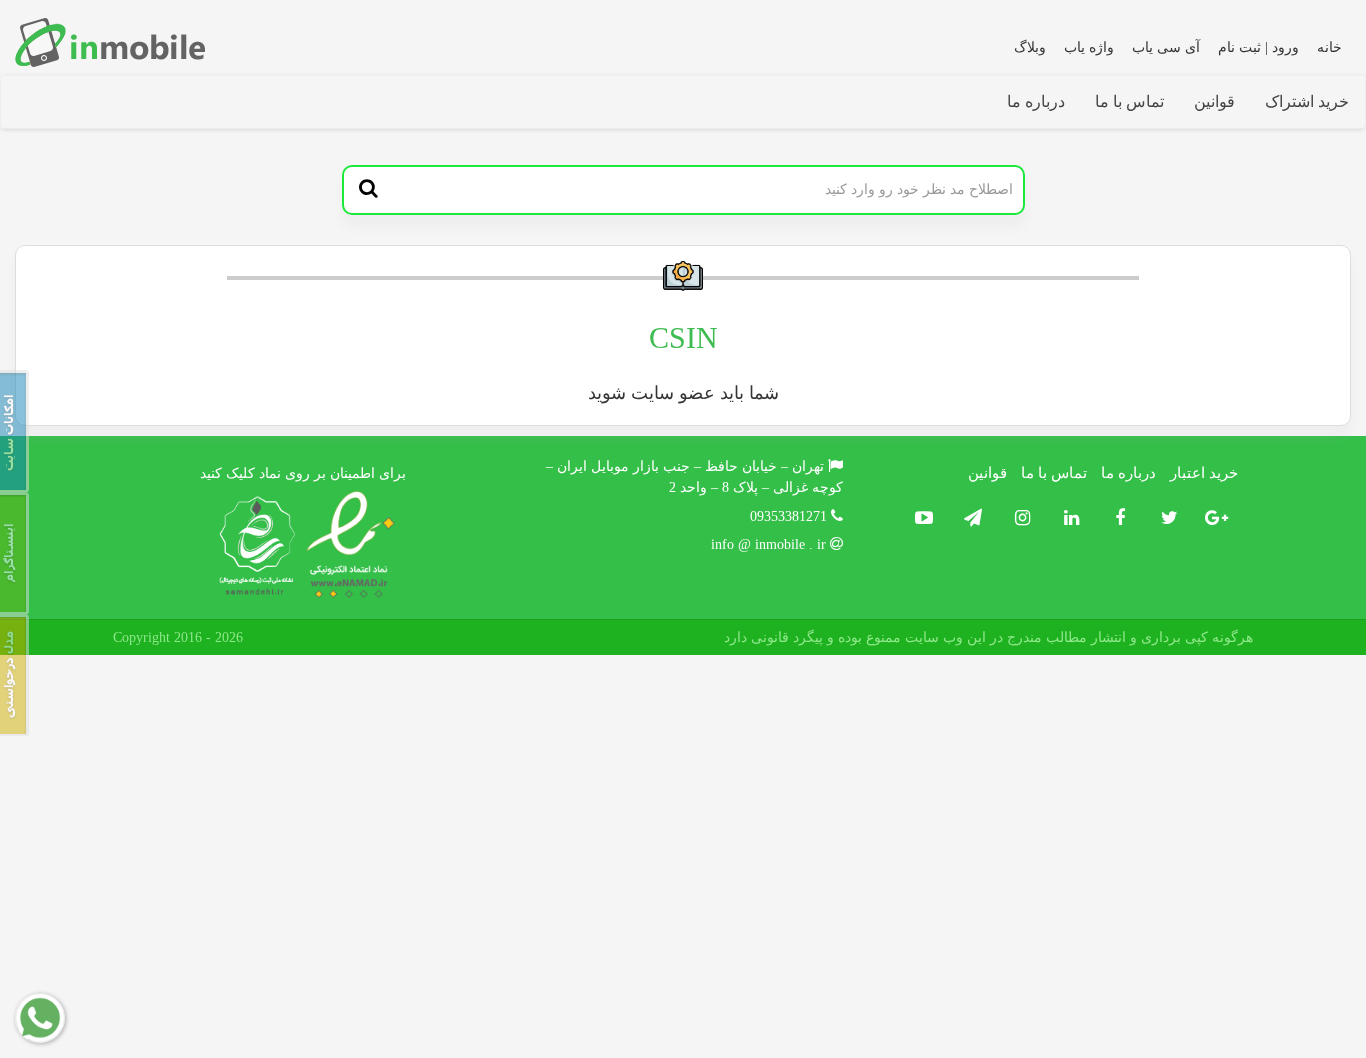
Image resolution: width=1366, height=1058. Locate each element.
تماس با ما (1129, 101)
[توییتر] (1164, 519)
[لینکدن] (1066, 519)
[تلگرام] (968, 519)
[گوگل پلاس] (1213, 519)
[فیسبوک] (1115, 519)
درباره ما (1036, 101)
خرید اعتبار (1204, 473)
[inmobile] (110, 42)
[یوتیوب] (921, 519)
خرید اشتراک (1307, 101)
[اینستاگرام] (1017, 519)
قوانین (1214, 101)
